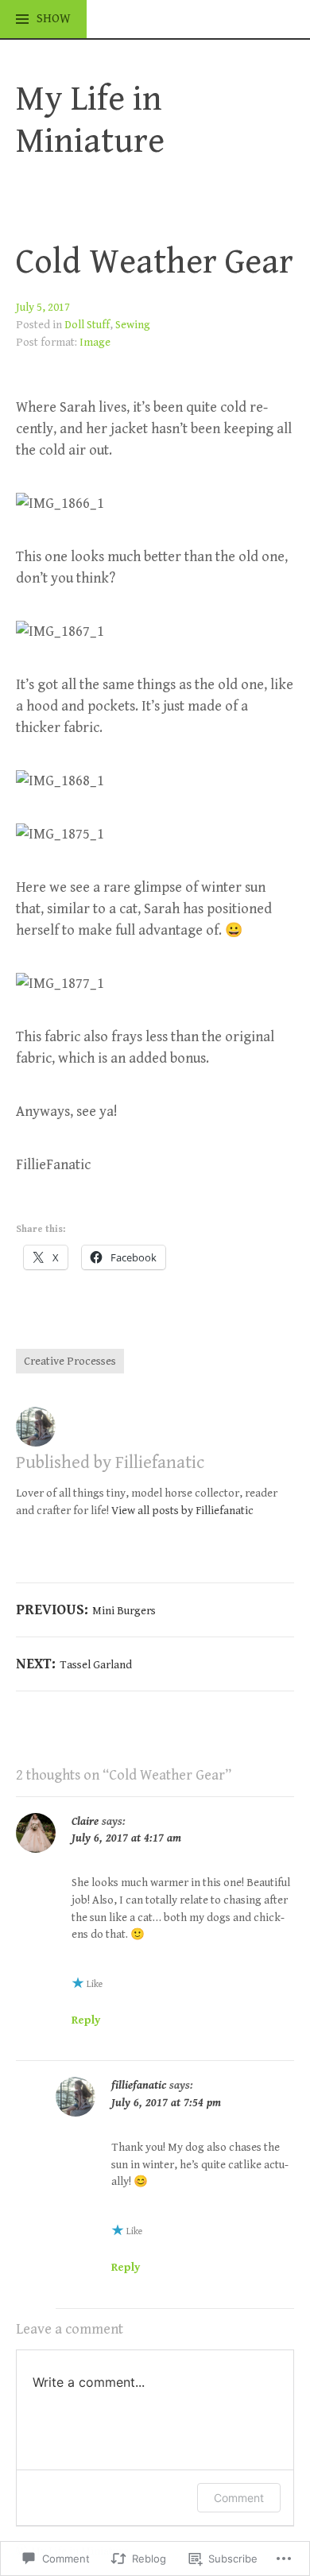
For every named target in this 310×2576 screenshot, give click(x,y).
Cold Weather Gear (155, 262)
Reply (86, 2020)
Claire (85, 1821)
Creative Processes (70, 1361)
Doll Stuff (87, 325)
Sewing (133, 325)
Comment (239, 2498)
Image (95, 342)
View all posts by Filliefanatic (182, 1511)
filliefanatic (139, 2085)
